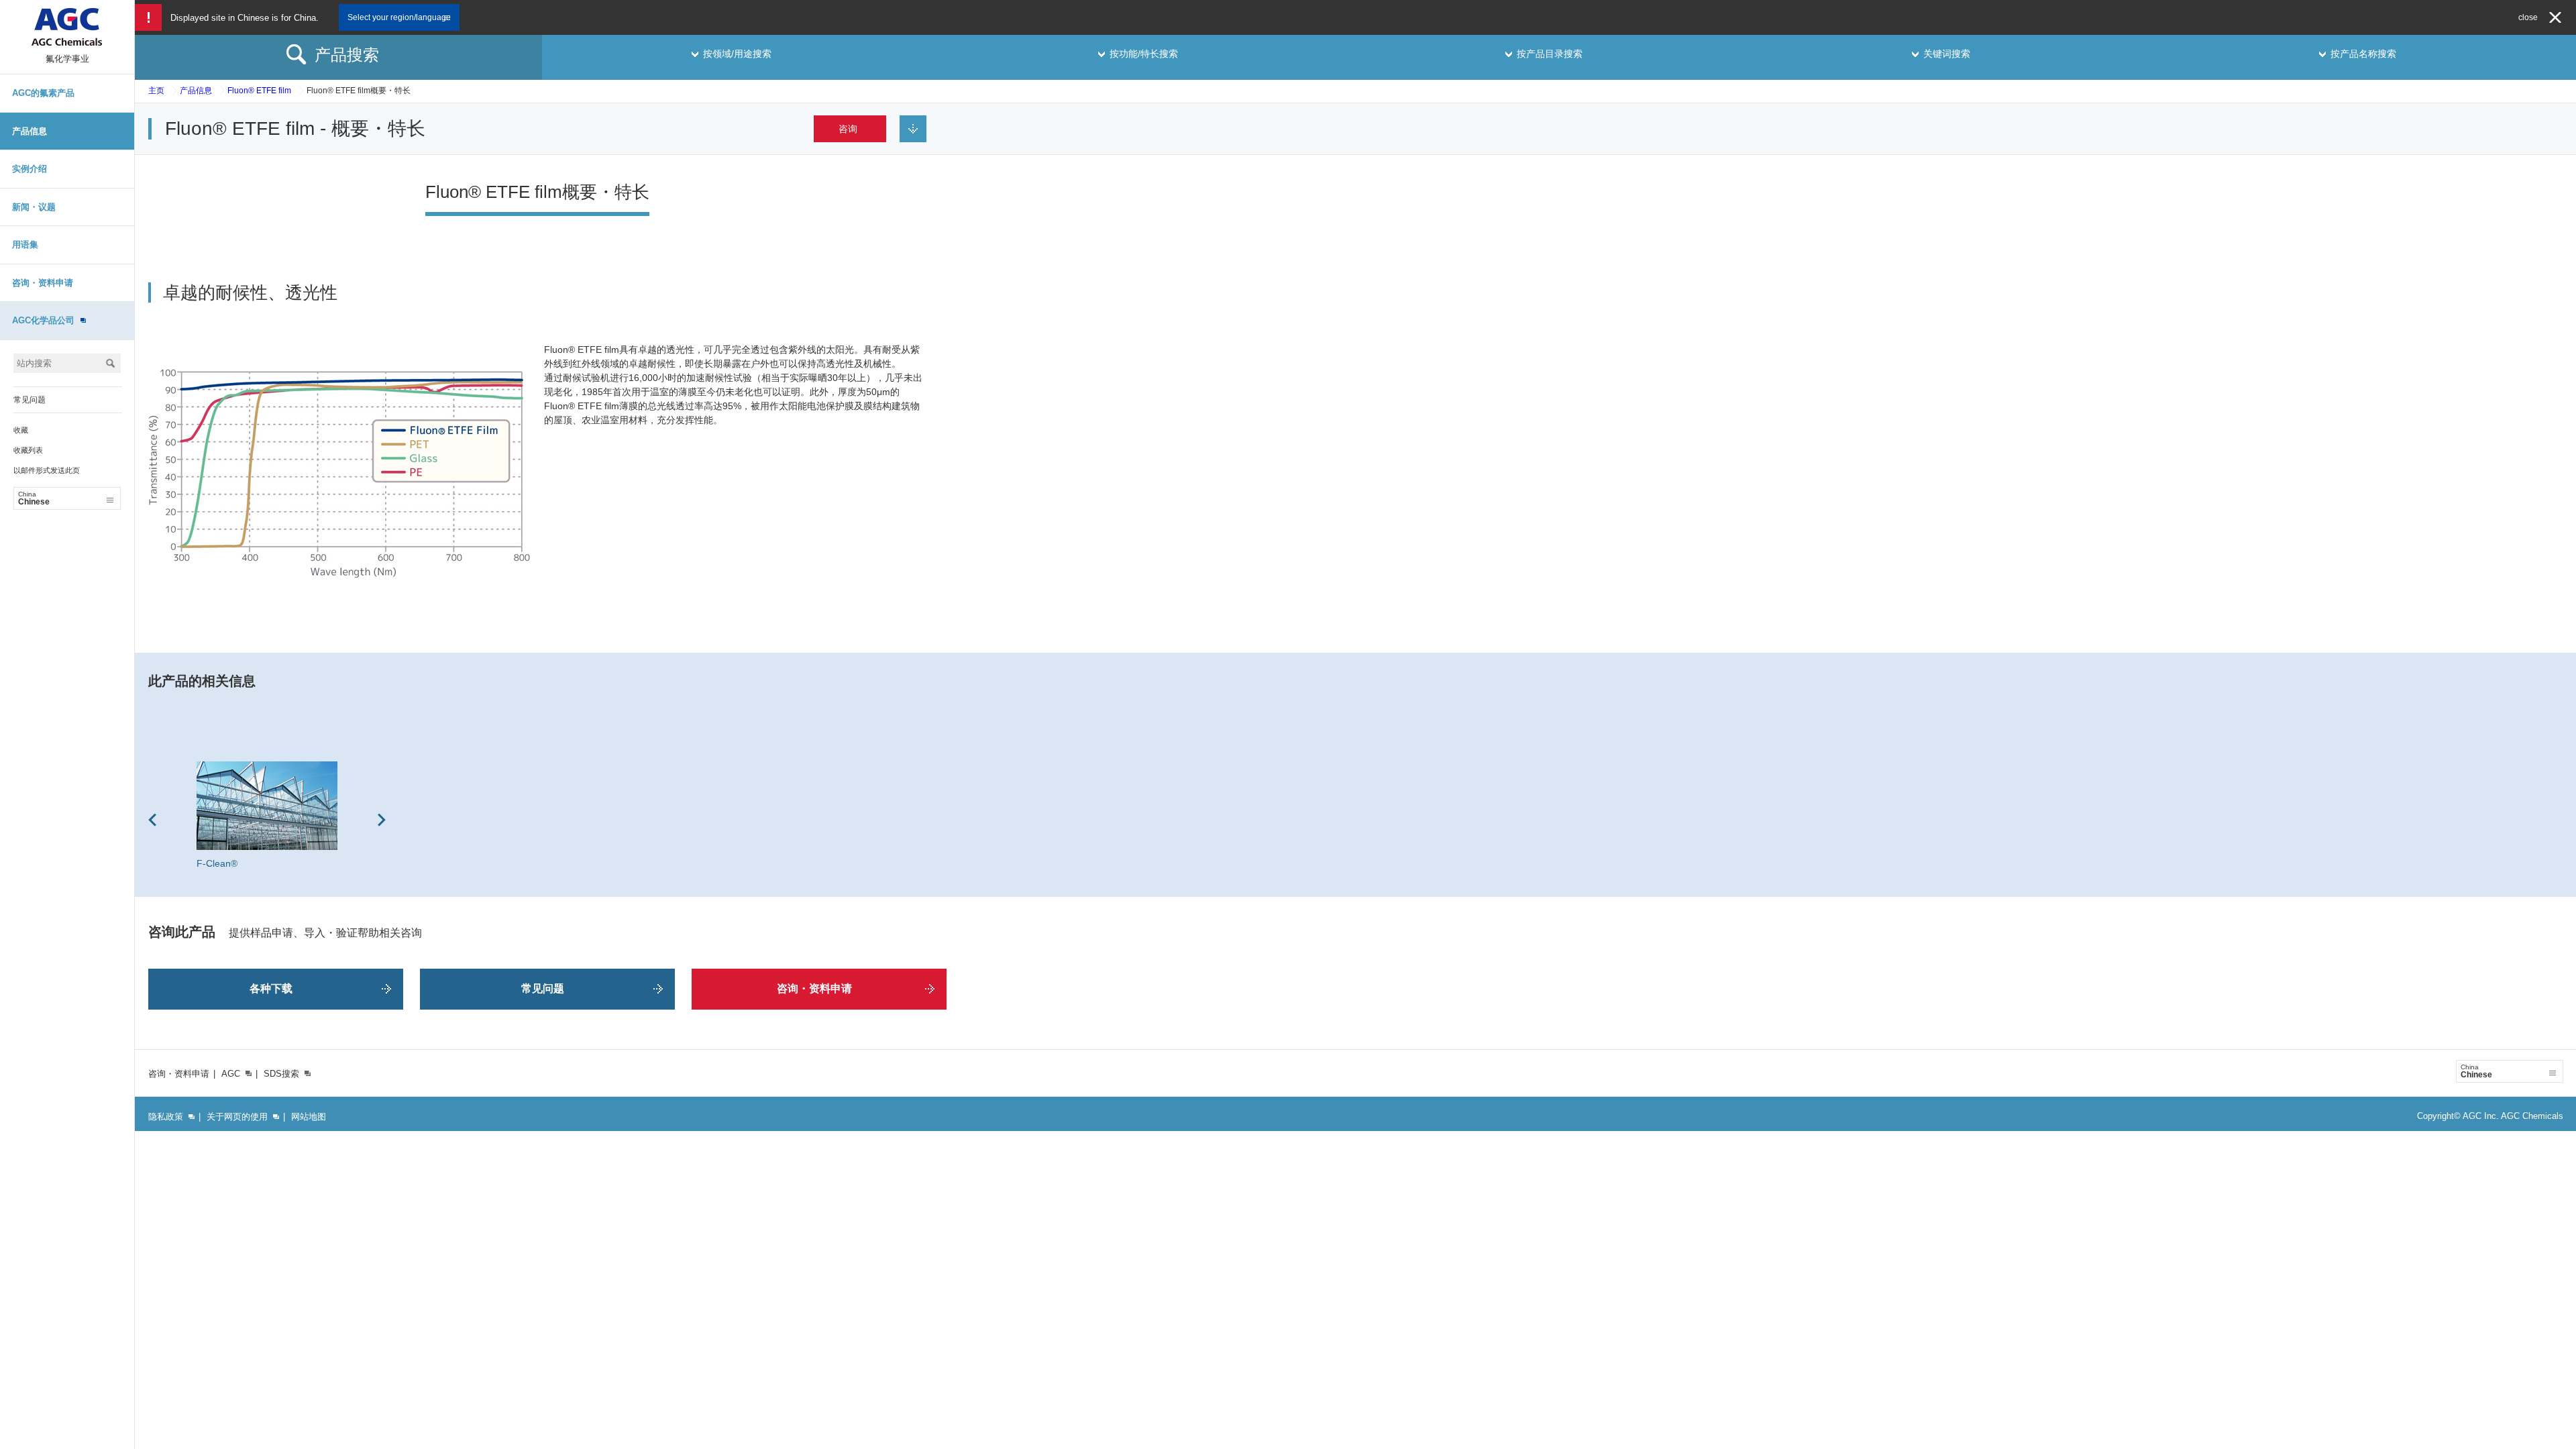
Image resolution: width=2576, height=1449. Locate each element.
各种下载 (271, 988)
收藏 (21, 430)
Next (382, 820)
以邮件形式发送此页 (47, 470)
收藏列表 (28, 450)
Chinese (34, 498)
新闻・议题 (34, 207)
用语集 (25, 245)
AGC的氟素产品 (43, 93)
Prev (152, 820)
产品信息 (30, 131)
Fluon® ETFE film (259, 91)
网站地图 (309, 1117)
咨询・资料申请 (43, 283)
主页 (156, 91)
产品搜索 (347, 55)
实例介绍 (30, 169)
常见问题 (30, 400)
